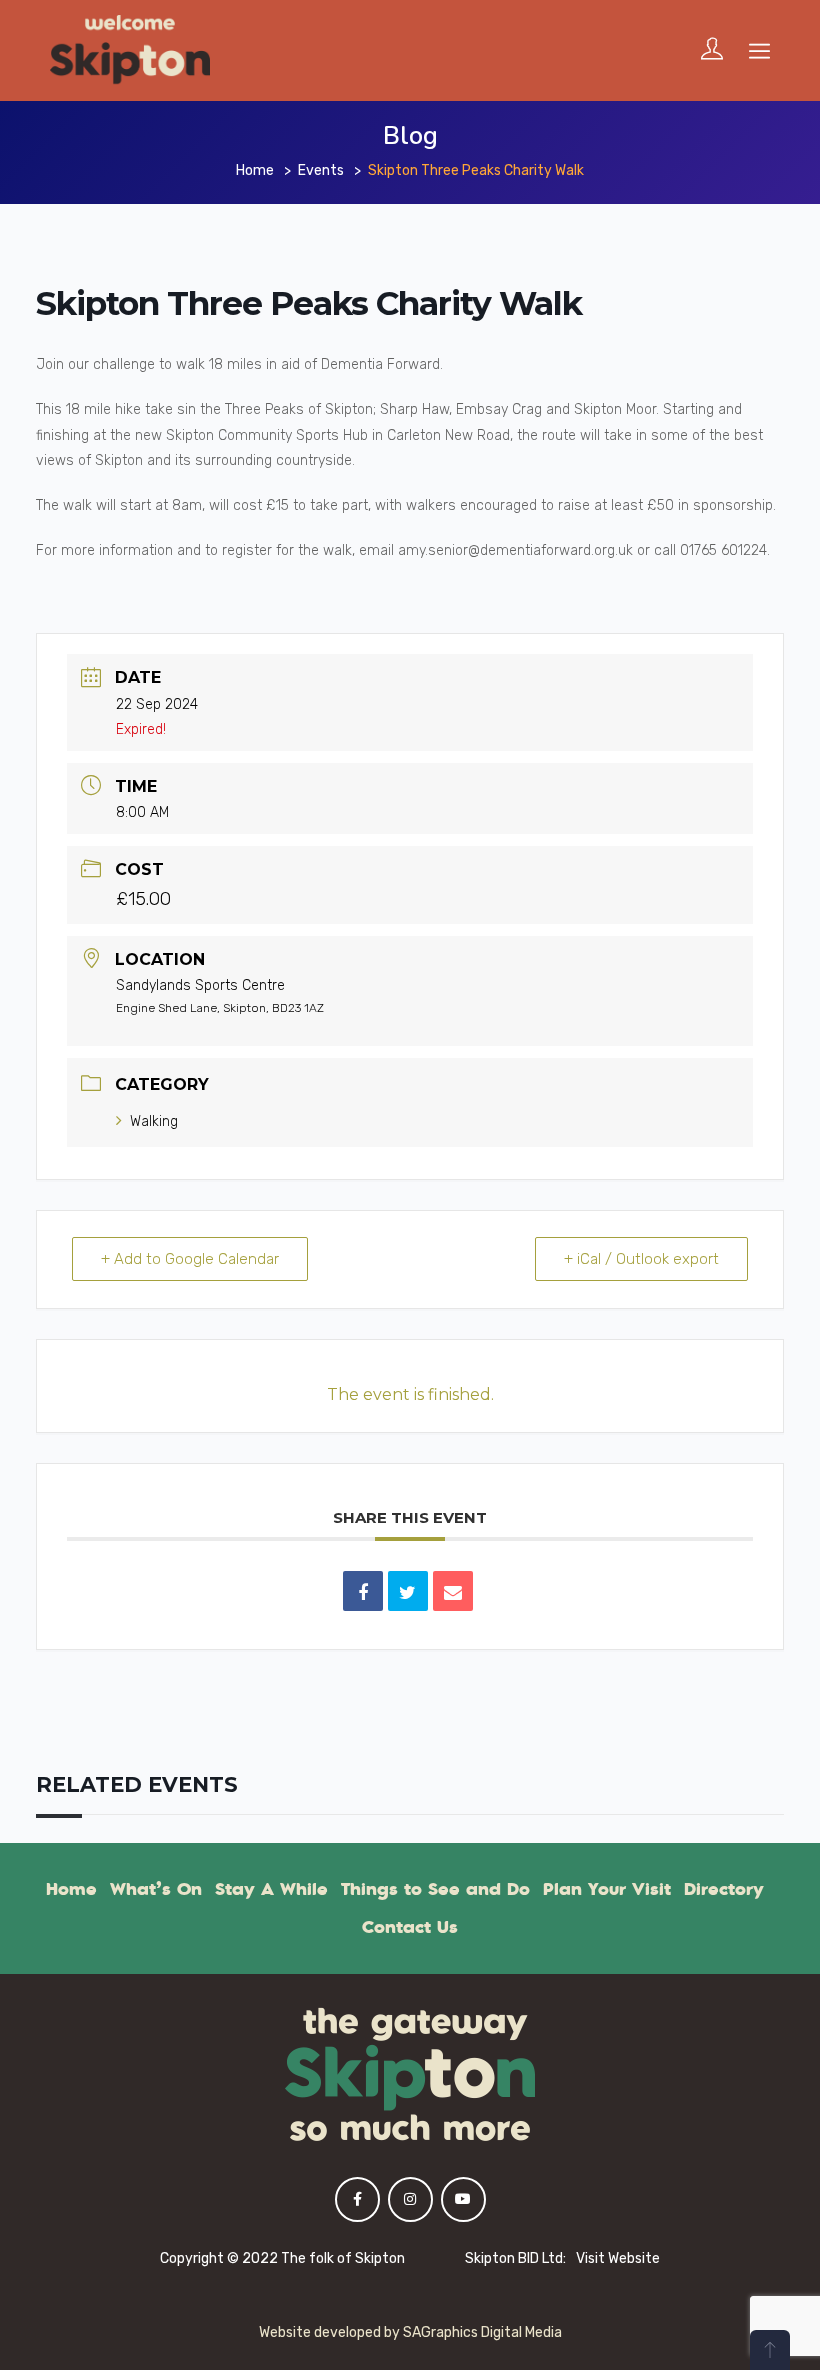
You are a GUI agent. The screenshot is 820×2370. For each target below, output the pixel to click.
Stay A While (271, 1889)
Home (255, 170)
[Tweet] (408, 1591)
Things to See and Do (435, 1889)
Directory (724, 1889)
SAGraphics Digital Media (482, 2332)
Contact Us (410, 1927)
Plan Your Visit (607, 1889)
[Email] (453, 1591)
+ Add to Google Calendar (190, 1259)
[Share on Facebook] (363, 1591)
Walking (154, 1121)
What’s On (156, 1889)
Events (321, 170)
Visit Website (618, 2258)
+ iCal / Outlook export (641, 1259)
